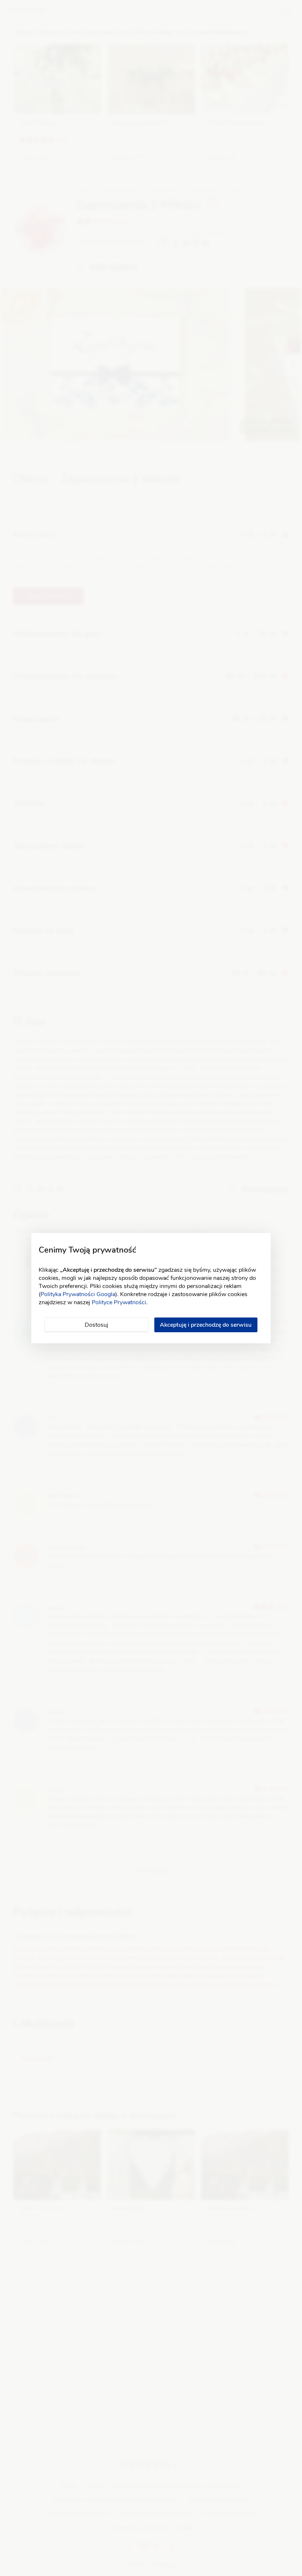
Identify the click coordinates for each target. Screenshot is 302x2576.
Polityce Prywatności (119, 1302)
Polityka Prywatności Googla (78, 1294)
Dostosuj (96, 1325)
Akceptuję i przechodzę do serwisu (206, 1325)
